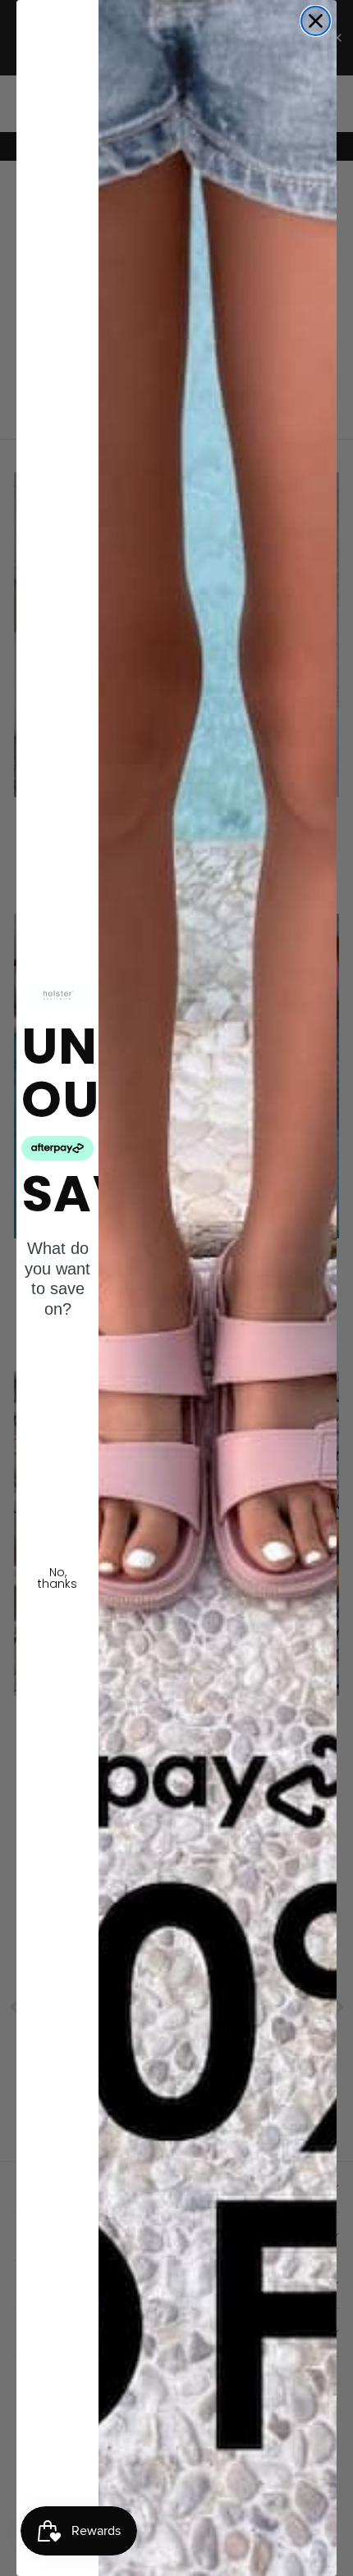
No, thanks (57, 1578)
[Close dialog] (316, 21)
